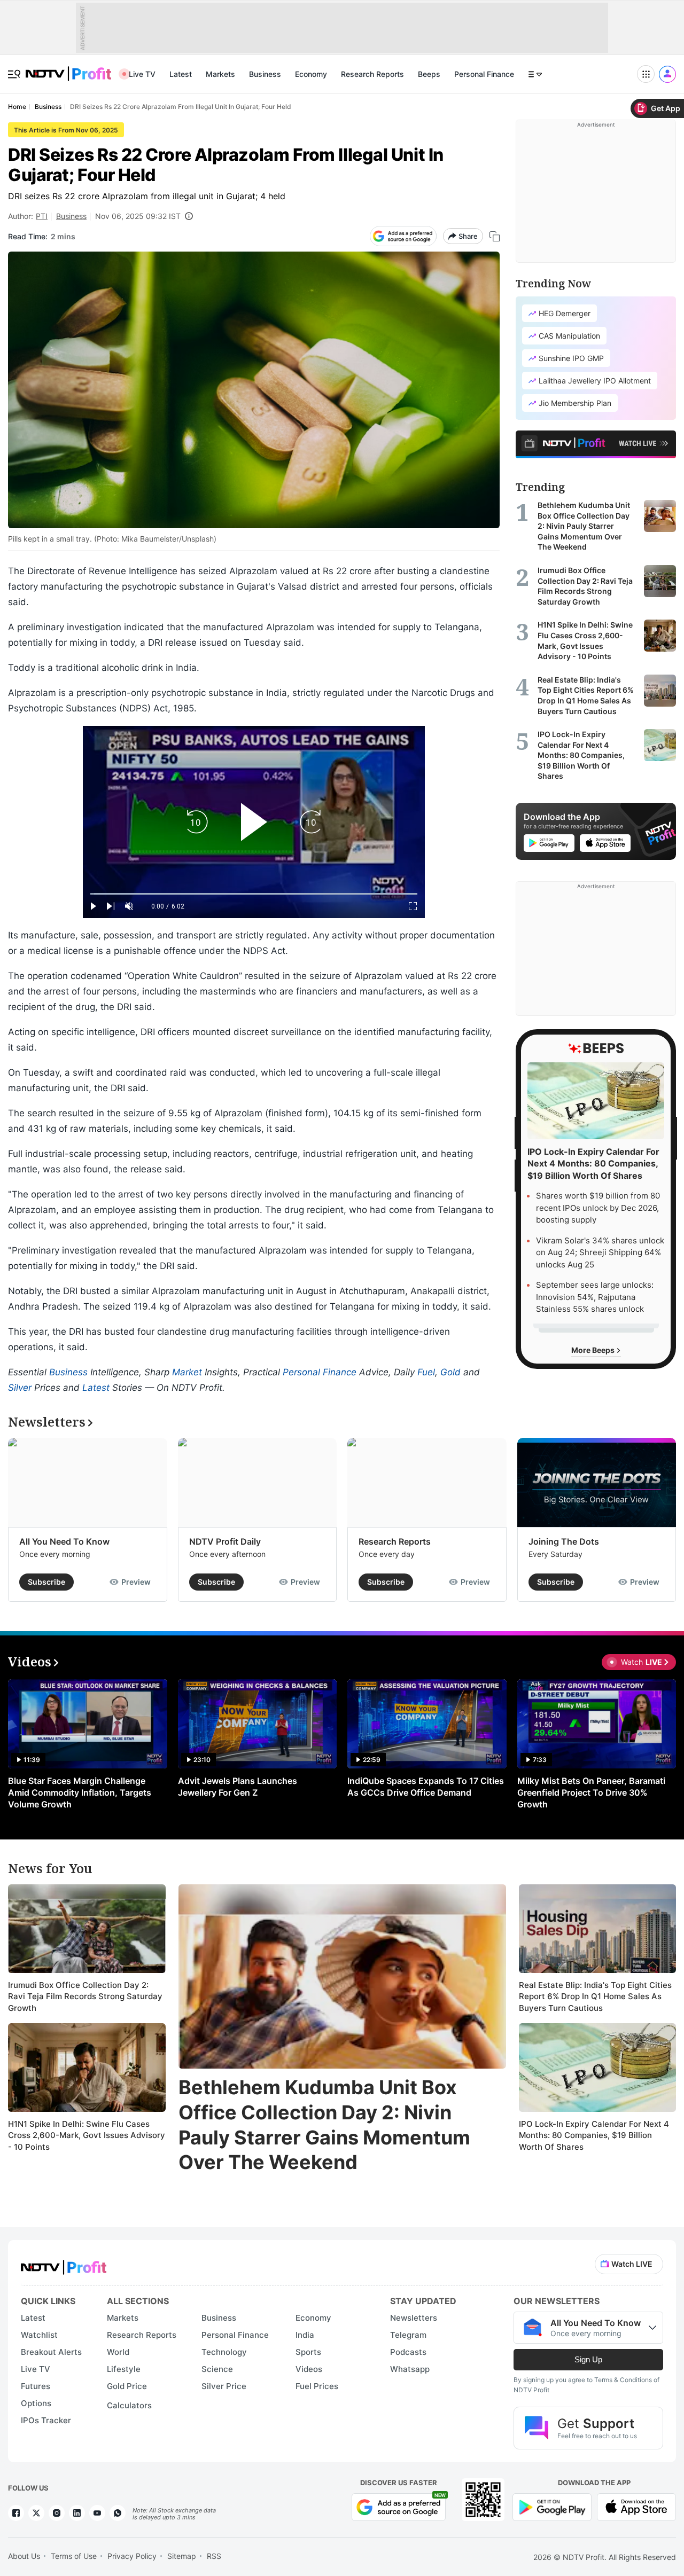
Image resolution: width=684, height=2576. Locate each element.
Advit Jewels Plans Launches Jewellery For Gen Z (238, 1787)
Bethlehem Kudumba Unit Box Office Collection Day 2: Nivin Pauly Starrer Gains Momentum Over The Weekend (324, 2125)
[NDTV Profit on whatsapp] (118, 2513)
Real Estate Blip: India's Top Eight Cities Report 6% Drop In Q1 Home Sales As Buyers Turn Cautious (595, 1996)
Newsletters (414, 2318)
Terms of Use (74, 2556)
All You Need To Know (64, 1541)
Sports (308, 2352)
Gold (450, 1372)
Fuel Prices (317, 2386)
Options (36, 2403)
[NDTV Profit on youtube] (97, 2513)
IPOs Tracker (46, 2420)
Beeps (429, 74)
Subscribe (46, 1582)
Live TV (142, 74)
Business (265, 74)
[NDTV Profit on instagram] (57, 2513)
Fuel (426, 1372)
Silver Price (224, 2386)
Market (187, 1372)
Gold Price (127, 2386)
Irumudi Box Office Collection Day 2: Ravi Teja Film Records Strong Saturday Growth (85, 1996)
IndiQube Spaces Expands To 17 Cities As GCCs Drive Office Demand (426, 1787)
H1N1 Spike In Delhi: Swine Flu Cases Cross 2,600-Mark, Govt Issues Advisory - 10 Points (87, 2135)
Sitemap (182, 2556)
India (305, 2335)
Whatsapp (410, 2369)
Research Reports (372, 74)
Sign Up (588, 2359)
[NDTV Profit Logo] (64, 2264)
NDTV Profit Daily (225, 1541)
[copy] (495, 236)
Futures (36, 2386)
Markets (220, 74)
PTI (42, 216)
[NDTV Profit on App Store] (636, 2506)
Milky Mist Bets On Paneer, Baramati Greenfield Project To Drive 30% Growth (591, 1792)
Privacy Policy (132, 2556)
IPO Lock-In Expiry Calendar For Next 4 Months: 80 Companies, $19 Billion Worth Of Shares (594, 2135)
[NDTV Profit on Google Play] (552, 2506)
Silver (20, 1388)
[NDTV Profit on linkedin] (77, 2513)
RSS (214, 2556)
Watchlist (39, 2335)
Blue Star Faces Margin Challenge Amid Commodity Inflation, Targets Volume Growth (80, 1792)
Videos (309, 2369)
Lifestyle (124, 2369)
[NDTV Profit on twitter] (36, 2513)
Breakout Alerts (51, 2352)
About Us (24, 2556)
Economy (311, 74)
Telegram (408, 2335)
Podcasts (408, 2352)
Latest (181, 74)
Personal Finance (484, 74)
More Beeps (594, 1350)
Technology (224, 2352)
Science (217, 2369)
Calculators (129, 2405)
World (118, 2352)
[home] (68, 68)
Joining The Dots (564, 1541)
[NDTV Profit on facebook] (16, 2513)
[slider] (254, 894)
